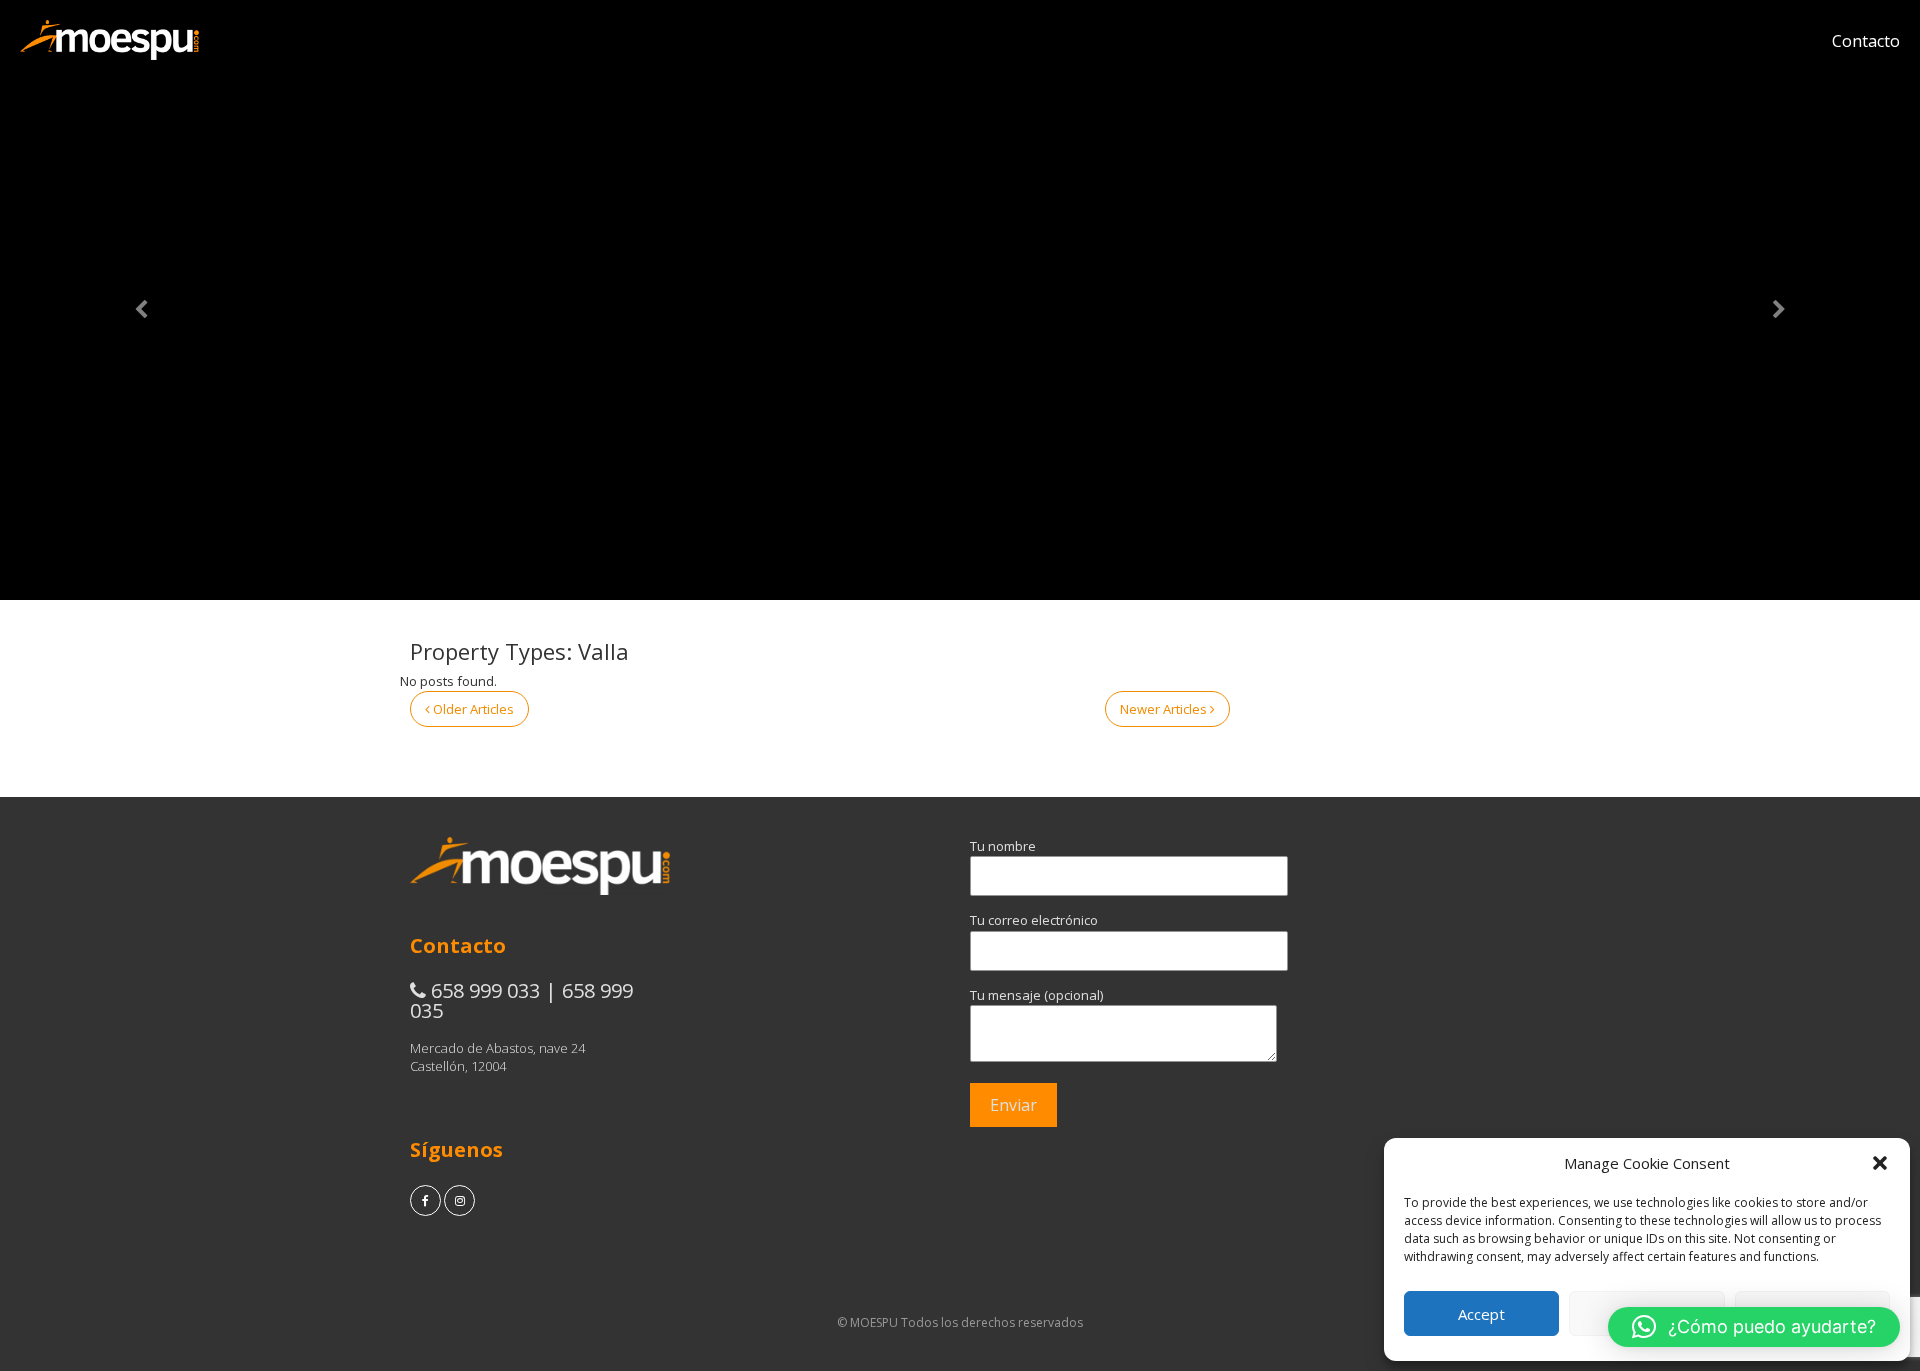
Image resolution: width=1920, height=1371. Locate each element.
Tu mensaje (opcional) (1036, 995)
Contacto (1866, 41)
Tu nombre (1003, 846)
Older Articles (472, 709)
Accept (1481, 1314)
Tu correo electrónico (1034, 920)
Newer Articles (1165, 709)
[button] (1880, 1163)
